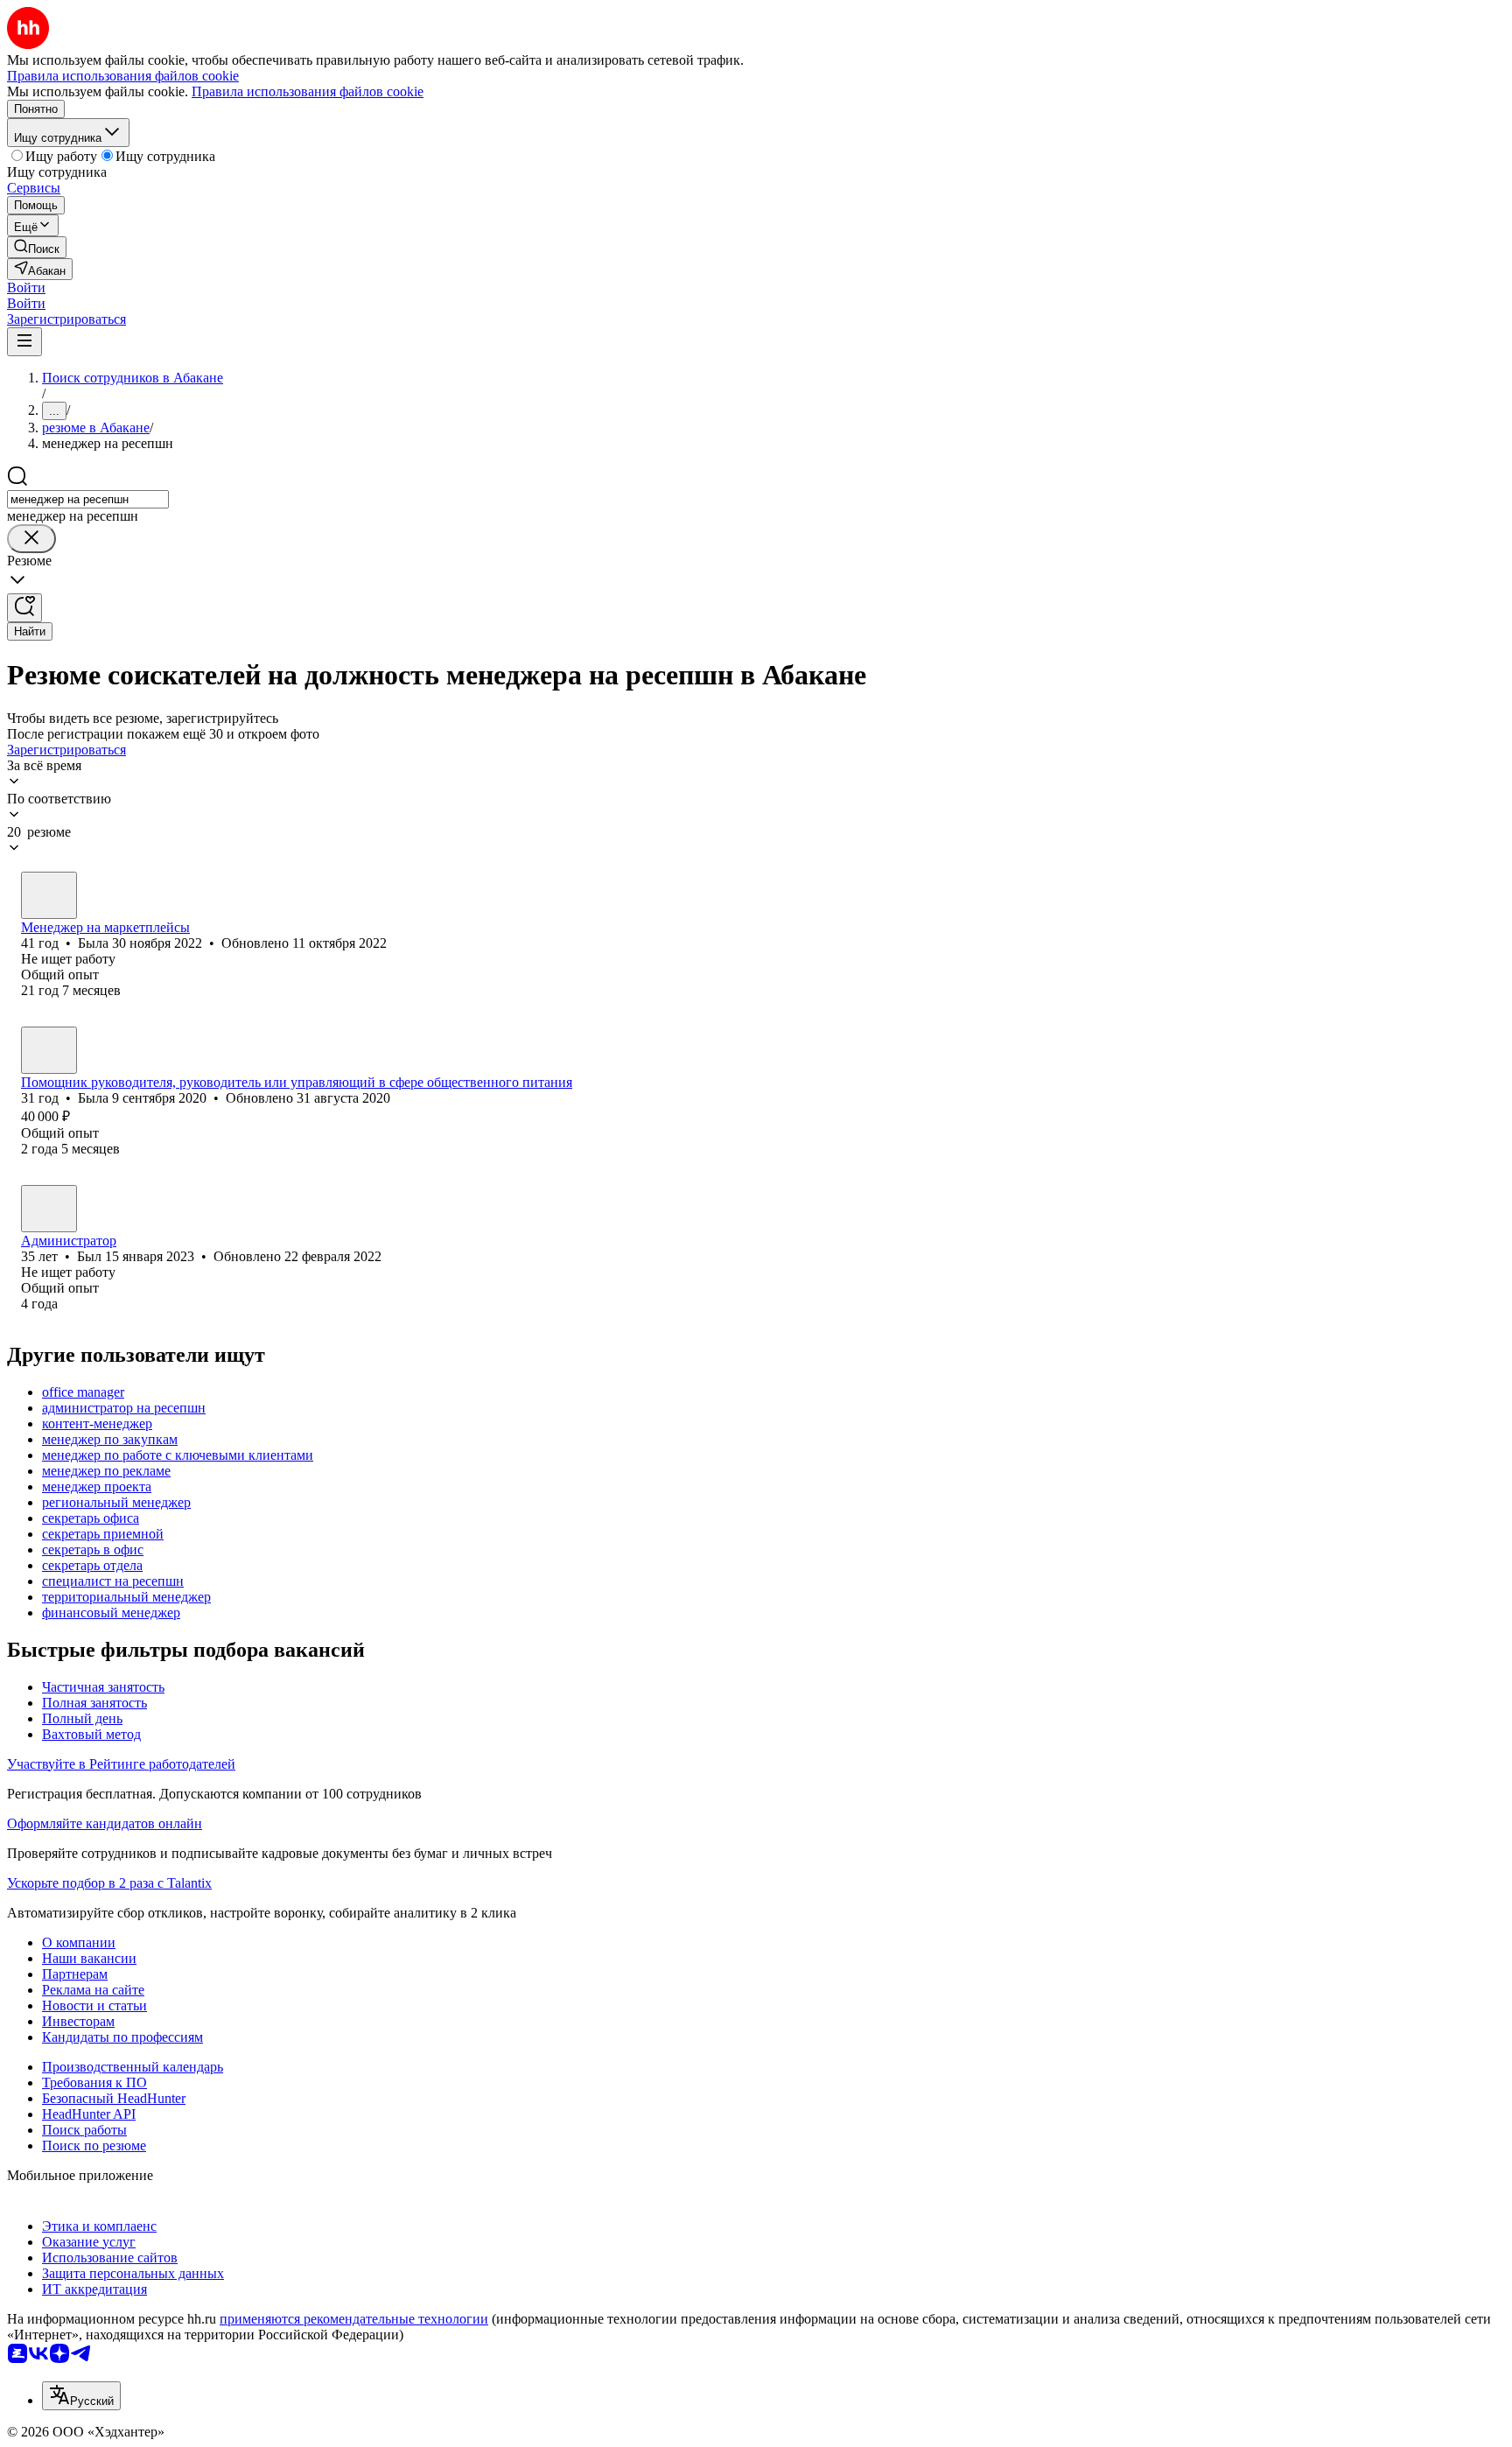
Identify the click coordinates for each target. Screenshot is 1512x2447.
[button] (26, 287)
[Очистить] (31, 539)
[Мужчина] (49, 1209)
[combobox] (88, 499)
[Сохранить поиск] (24, 608)
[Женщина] (49, 895)
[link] (37, 247)
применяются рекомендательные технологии (354, 2319)
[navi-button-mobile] (24, 342)
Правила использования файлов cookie (308, 91)
